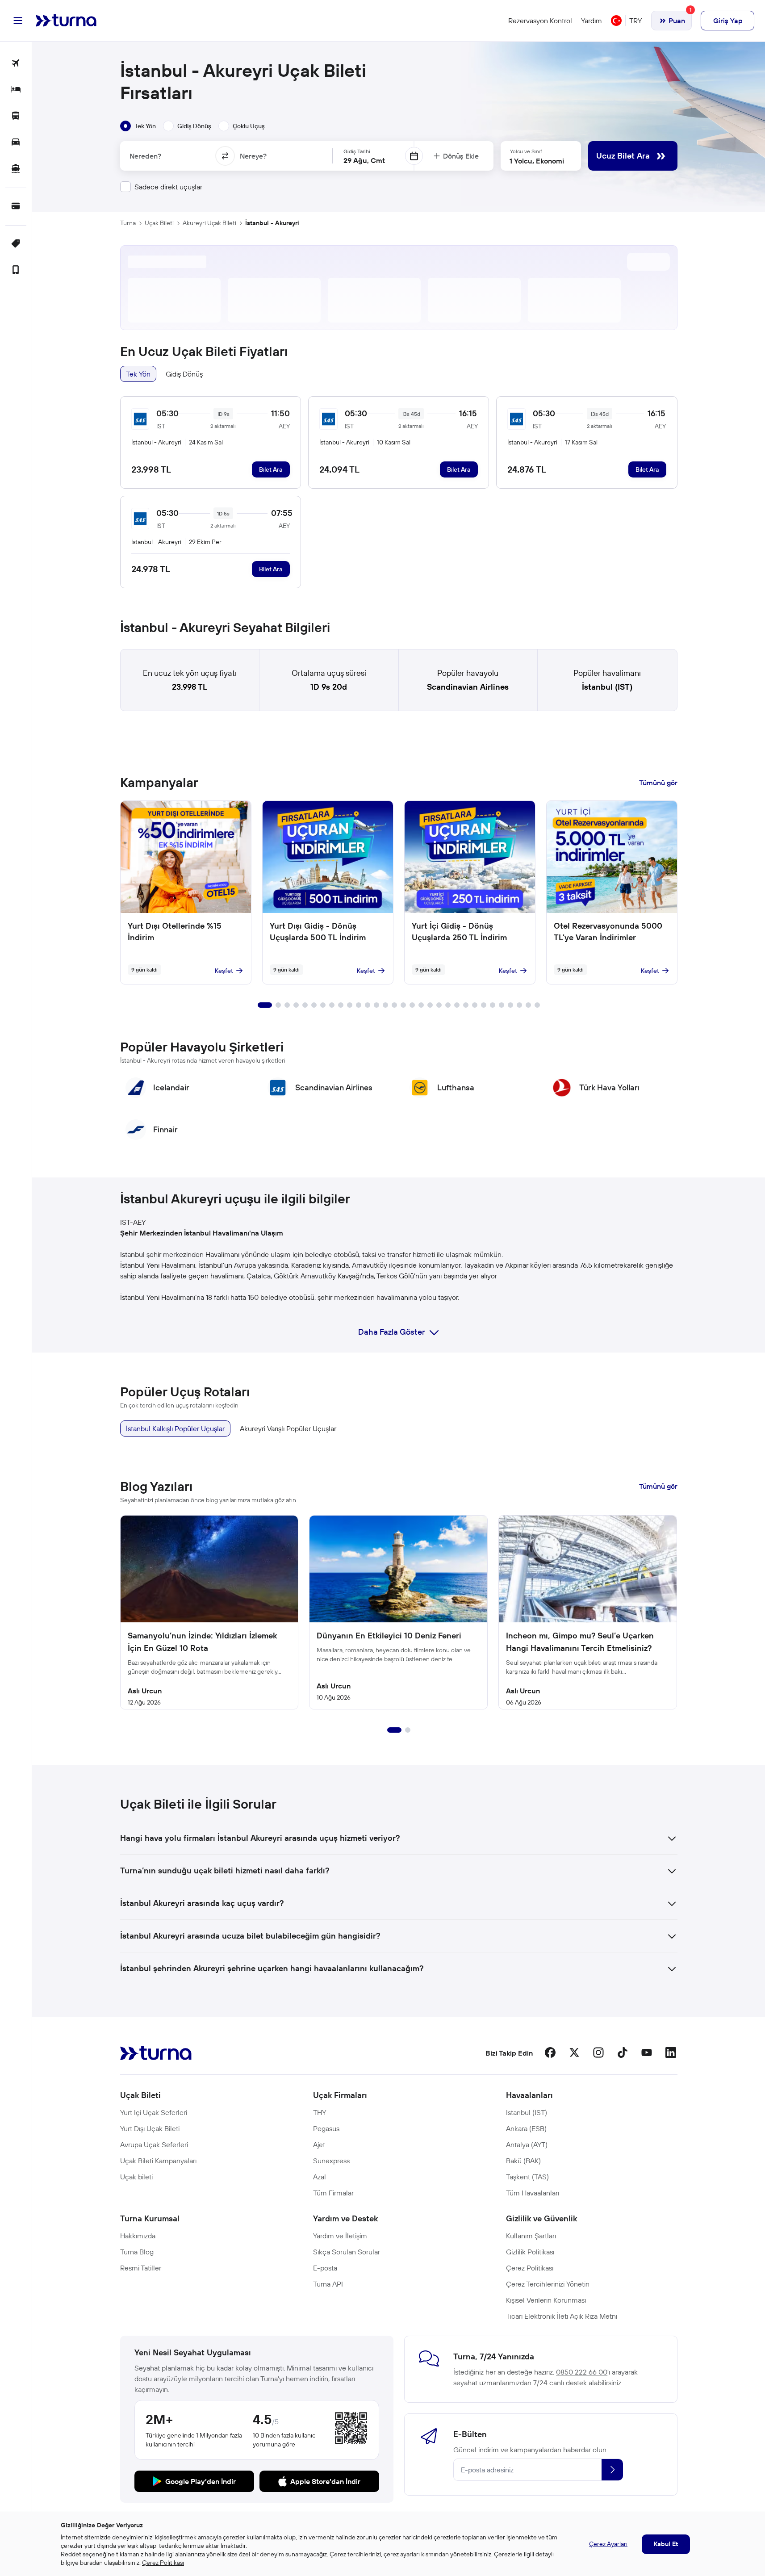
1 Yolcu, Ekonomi (537, 161)
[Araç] (16, 143)
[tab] (138, 126)
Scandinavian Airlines (468, 687)
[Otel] (16, 90)
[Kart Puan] (16, 207)
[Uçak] (16, 64)
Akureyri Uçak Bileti (209, 223)
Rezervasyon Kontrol (540, 21)
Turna (128, 223)
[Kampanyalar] (16, 244)
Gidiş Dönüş (184, 374)
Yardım (592, 21)
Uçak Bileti (159, 223)
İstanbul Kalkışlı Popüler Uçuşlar (175, 1428)
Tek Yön (138, 374)
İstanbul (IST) (607, 687)
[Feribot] (16, 169)
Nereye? (253, 156)
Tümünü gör (658, 783)
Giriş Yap (728, 21)
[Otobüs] (16, 116)
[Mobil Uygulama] (16, 270)
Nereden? (145, 156)
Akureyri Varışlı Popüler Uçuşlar (288, 1428)
